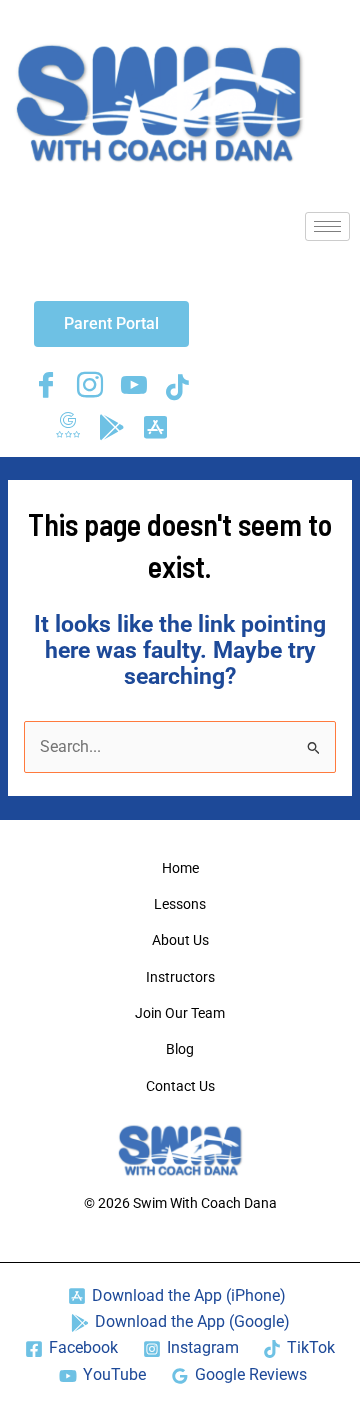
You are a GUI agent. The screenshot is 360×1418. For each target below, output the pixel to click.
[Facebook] (46, 387)
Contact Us (180, 1086)
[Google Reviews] (68, 427)
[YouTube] (134, 387)
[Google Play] (112, 427)
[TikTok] (178, 387)
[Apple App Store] (156, 427)
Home (180, 868)
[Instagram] (90, 387)
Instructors (180, 977)
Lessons (180, 904)
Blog (180, 1049)
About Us (180, 940)
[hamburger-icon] (327, 226)
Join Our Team (180, 1013)
